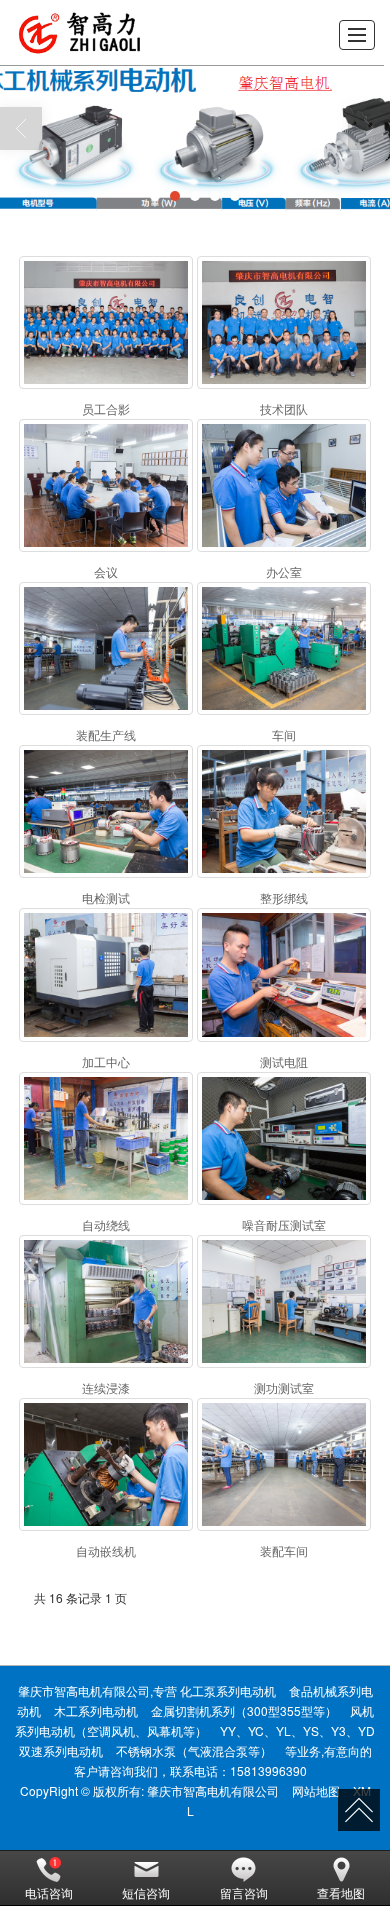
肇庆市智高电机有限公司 (213, 1790)
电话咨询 (49, 1892)
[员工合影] (106, 322)
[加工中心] (106, 974)
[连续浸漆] (106, 1301)
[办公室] (284, 485)
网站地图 (316, 1790)
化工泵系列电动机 (228, 1690)
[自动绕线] (106, 1138)
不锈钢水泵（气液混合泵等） (194, 1750)
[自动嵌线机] (106, 1464)
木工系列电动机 (96, 1710)
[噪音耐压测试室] (284, 1138)
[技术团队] (284, 322)
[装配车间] (284, 1464)
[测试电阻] (284, 974)
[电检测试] (106, 811)
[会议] (106, 485)
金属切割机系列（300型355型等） (244, 1710)
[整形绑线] (284, 811)
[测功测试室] (284, 1301)
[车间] (284, 648)
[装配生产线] (106, 648)
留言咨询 (244, 1892)
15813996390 (268, 1770)
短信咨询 (146, 1892)
